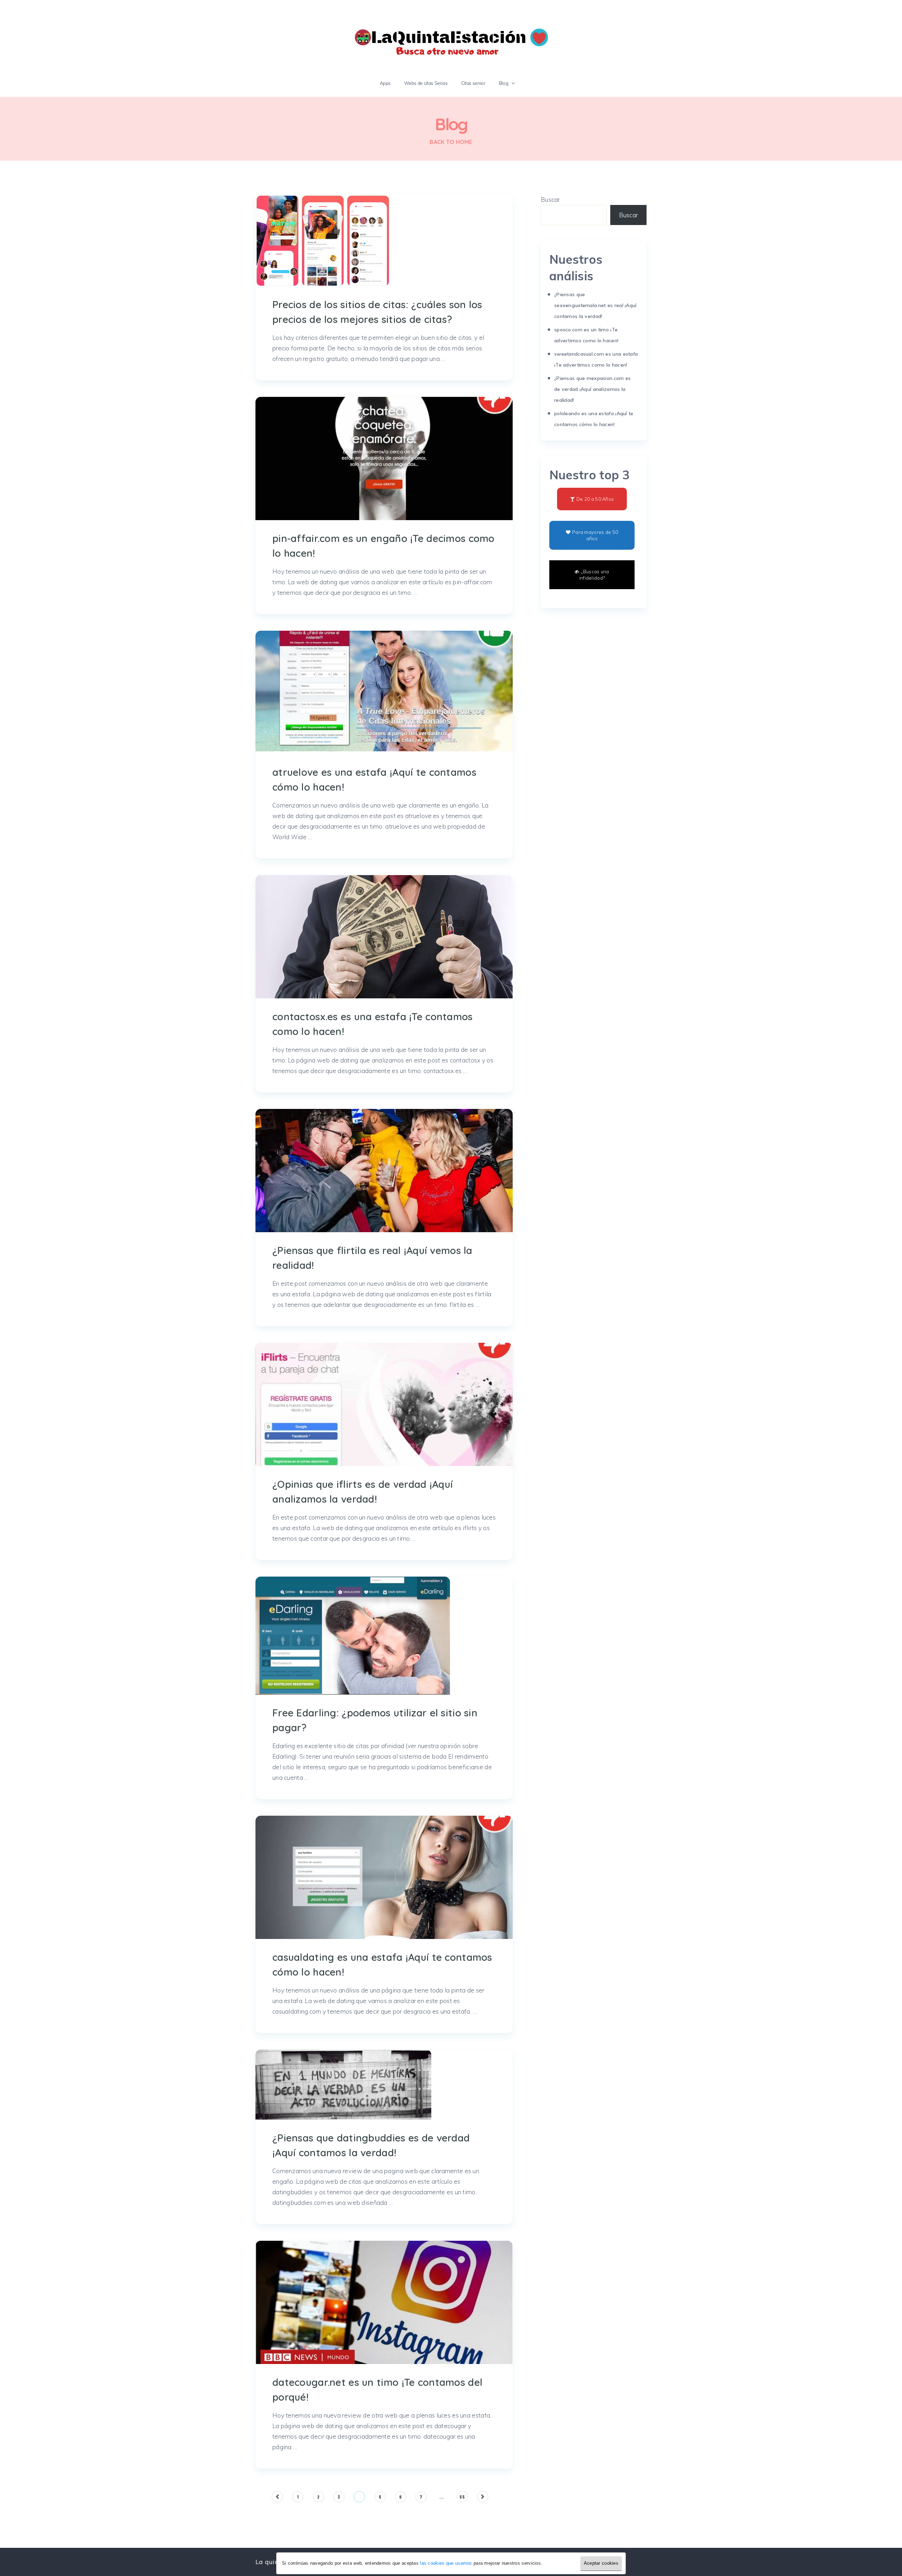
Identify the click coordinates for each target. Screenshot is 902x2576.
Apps (385, 83)
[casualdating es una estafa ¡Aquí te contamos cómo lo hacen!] (384, 1877)
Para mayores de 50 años (595, 535)
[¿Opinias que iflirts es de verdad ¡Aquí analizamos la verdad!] (384, 1404)
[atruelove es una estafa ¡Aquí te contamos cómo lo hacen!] (384, 692)
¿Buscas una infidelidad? (594, 575)
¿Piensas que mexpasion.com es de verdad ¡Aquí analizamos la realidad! (592, 389)
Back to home (451, 142)
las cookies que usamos (446, 2563)
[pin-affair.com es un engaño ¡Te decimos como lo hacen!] (384, 459)
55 (462, 2497)
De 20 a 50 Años (595, 499)
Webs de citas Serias (426, 83)
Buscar (550, 199)
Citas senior (473, 83)
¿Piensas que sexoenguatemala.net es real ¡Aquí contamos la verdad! (595, 305)
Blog (504, 83)
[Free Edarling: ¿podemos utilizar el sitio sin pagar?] (353, 1636)
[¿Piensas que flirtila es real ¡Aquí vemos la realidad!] (384, 1171)
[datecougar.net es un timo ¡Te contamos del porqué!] (384, 2302)
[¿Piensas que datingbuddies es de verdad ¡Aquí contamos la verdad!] (343, 2085)
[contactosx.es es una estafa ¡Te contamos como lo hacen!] (384, 937)
